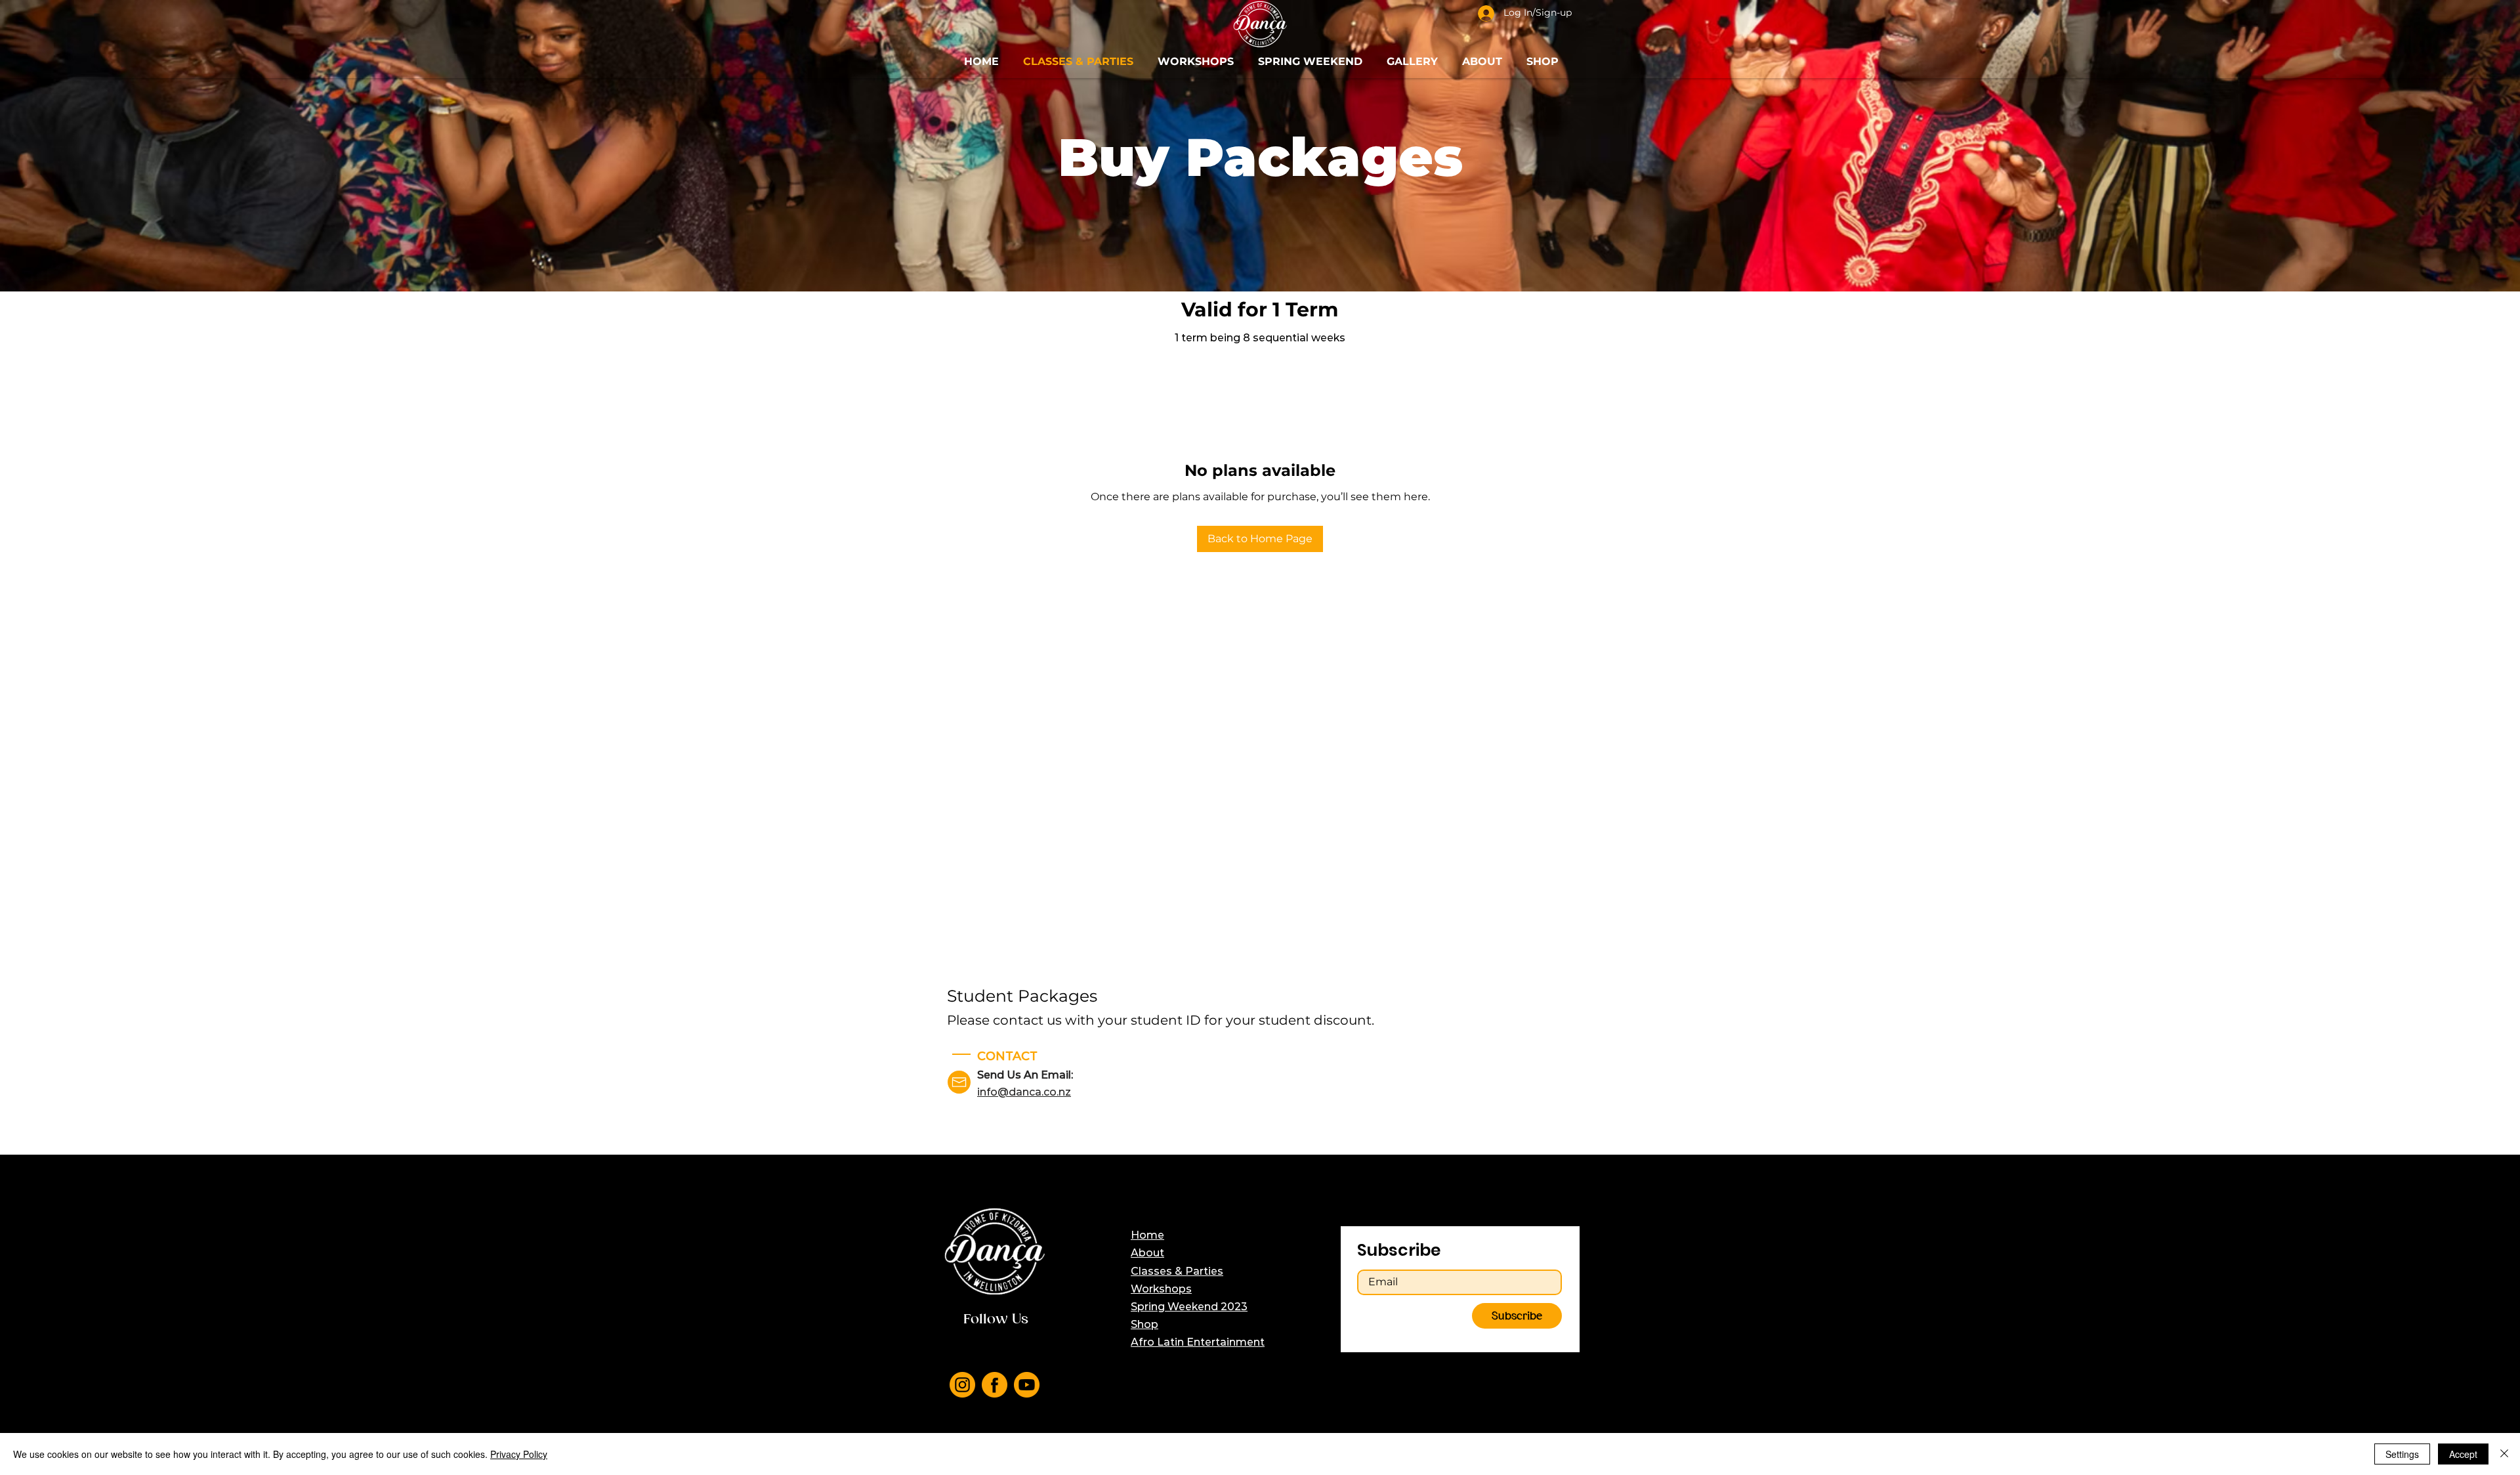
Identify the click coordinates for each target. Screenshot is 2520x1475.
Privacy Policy (519, 1454)
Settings (2402, 1454)
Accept (2463, 1454)
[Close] (2504, 1454)
